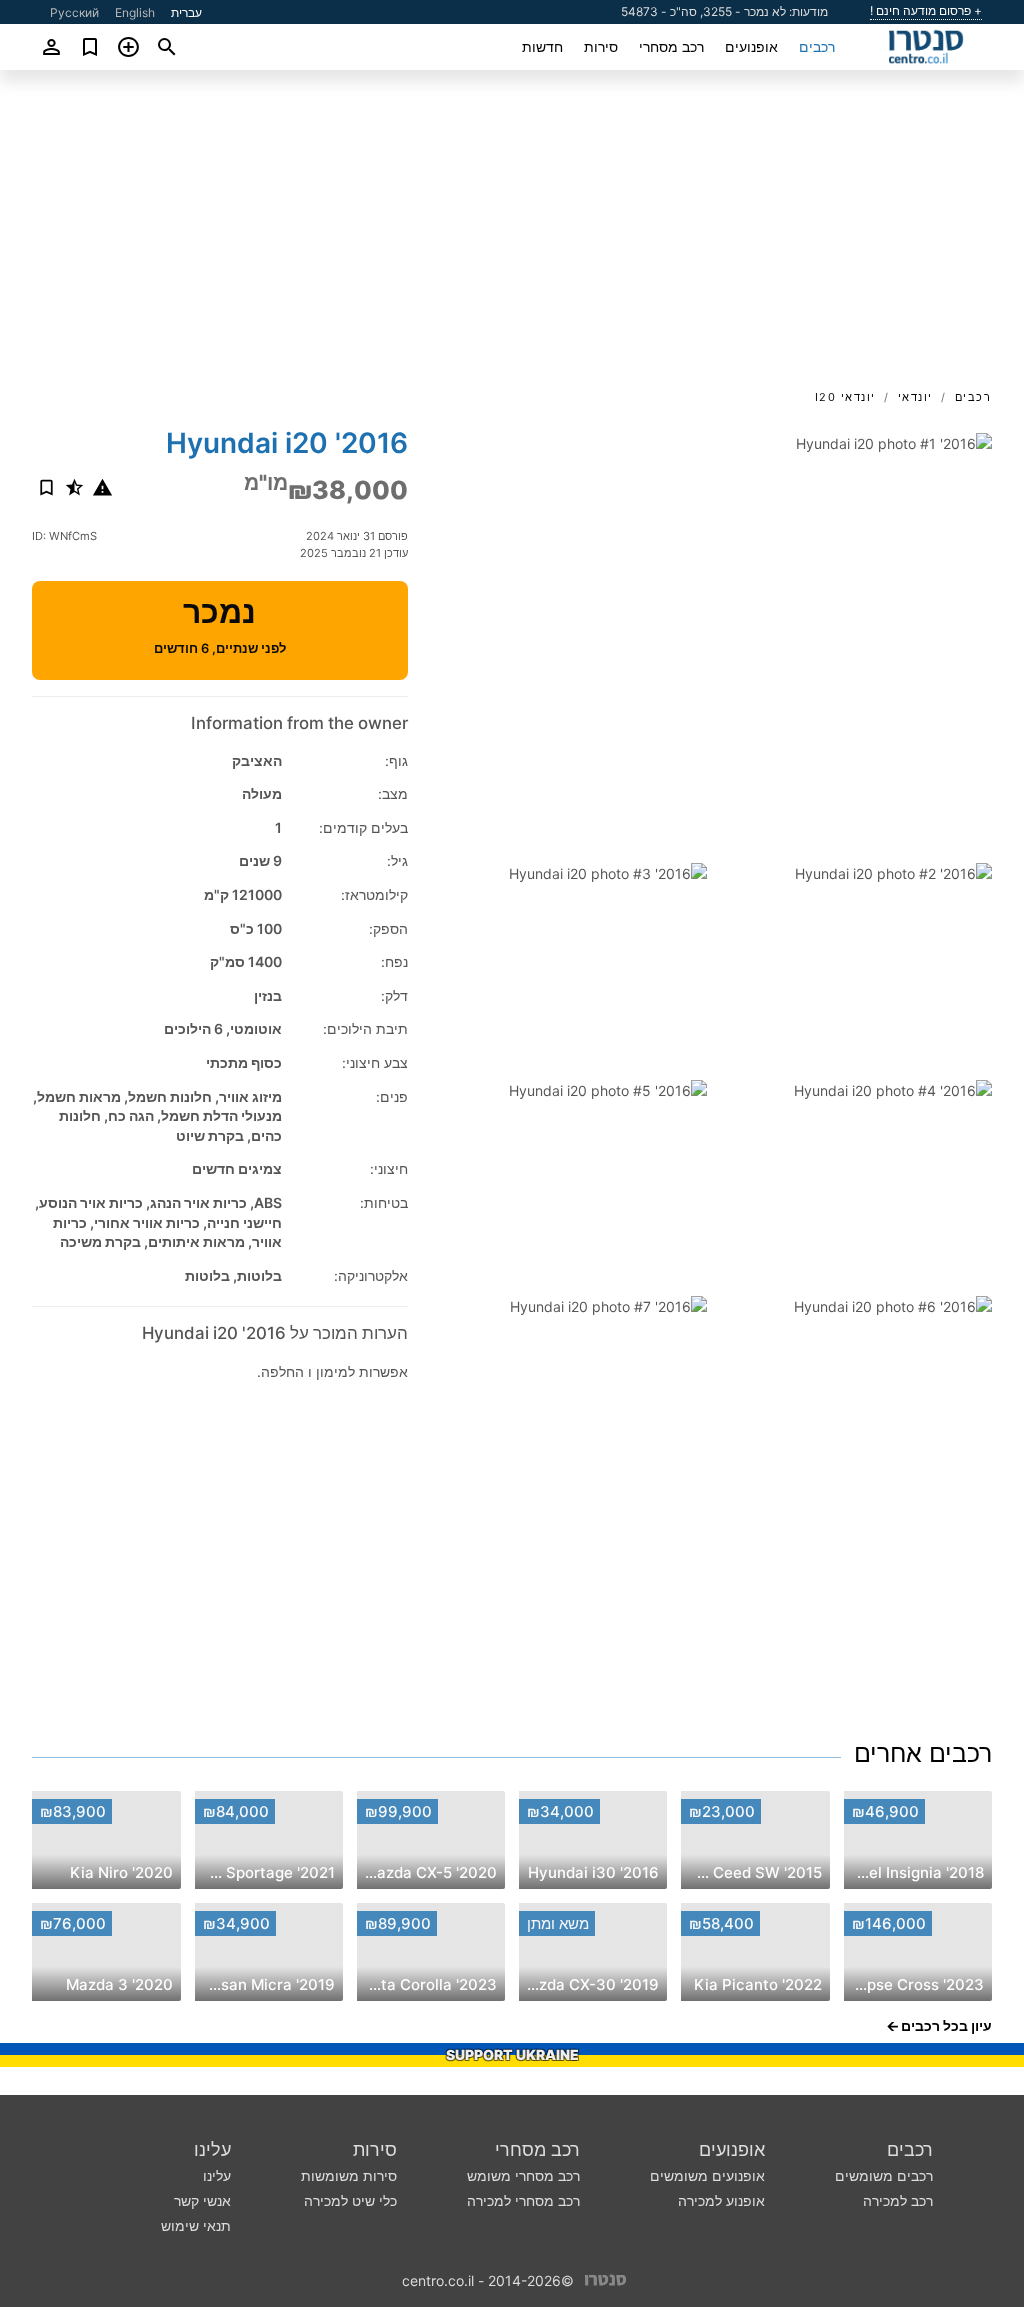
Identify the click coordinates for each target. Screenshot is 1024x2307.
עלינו (212, 2149)
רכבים (817, 46)
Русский (74, 12)
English (135, 12)
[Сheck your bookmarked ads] (90, 47)
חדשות (542, 46)
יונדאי (915, 397)
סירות (601, 46)
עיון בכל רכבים (946, 2025)
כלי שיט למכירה (350, 2200)
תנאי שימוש (196, 2225)
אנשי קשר (202, 2200)
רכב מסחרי (671, 46)
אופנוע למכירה (721, 2200)
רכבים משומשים (884, 2175)
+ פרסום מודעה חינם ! (926, 11)
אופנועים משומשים (707, 2175)
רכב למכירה (898, 2200)
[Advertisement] (512, 236)
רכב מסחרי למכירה (523, 2200)
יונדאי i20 (845, 397)
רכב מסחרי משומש (523, 2175)
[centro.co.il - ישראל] (605, 2278)
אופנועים (751, 46)
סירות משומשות (349, 2175)
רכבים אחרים (923, 1753)
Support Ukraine (512, 2054)
